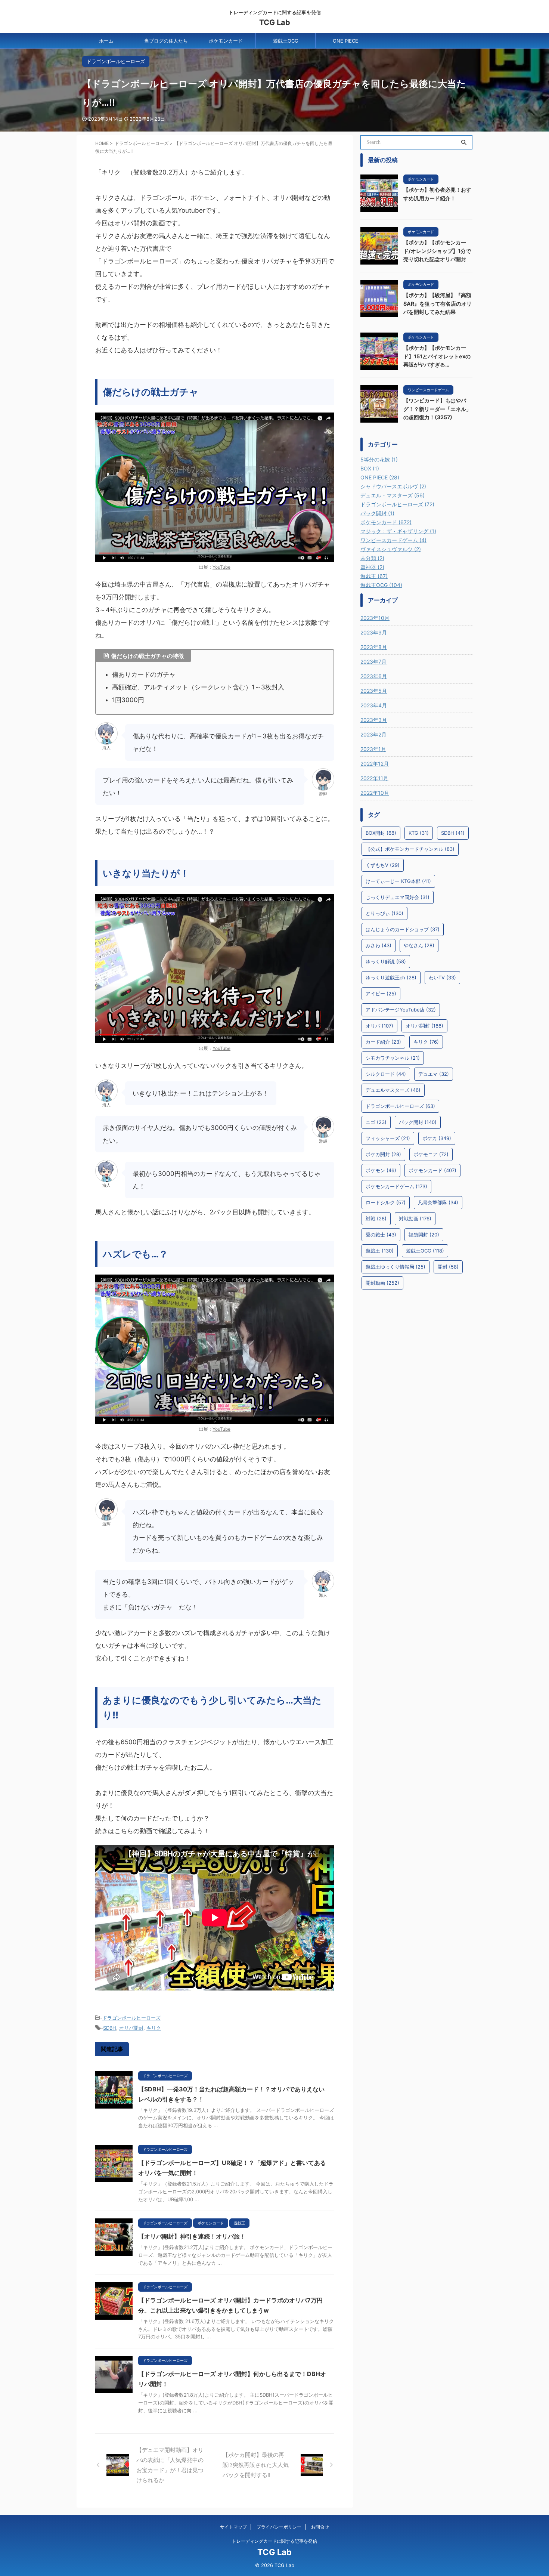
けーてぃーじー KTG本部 (398, 881)
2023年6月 (374, 676)
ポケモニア (431, 1154)
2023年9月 (374, 632)
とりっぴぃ (384, 913)
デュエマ (434, 1074)
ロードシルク (386, 1202)
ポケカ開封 (383, 1154)
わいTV (442, 977)
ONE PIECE (345, 41)
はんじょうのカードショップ (403, 929)
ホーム (106, 41)
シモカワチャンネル (393, 1058)
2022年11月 (374, 778)
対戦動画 (415, 1218)
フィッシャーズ (388, 1138)
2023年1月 (373, 749)
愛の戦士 (381, 1235)
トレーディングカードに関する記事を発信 (274, 2541)
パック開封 (418, 1122)
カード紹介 (383, 1042)
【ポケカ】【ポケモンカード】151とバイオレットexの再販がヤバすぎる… (437, 356)
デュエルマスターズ (393, 1090)
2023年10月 (375, 618)
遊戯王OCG (286, 41)
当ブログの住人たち (166, 41)
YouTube (221, 567)
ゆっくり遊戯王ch (391, 977)
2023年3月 (374, 720)
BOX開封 (381, 833)
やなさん (419, 945)
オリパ (379, 1026)
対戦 (376, 1218)
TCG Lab (275, 22)
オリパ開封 (131, 2028)
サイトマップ (233, 2527)
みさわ (379, 945)
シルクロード (386, 1074)
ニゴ (376, 1122)
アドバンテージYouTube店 (401, 1010)
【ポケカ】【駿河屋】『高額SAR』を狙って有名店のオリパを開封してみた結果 (438, 303)
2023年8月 (374, 647)
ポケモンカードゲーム (396, 1186)
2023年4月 (374, 705)
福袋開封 (424, 1235)
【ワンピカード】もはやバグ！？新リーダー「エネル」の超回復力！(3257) (437, 409)
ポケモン (381, 1170)
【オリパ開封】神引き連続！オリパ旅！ (192, 2236)
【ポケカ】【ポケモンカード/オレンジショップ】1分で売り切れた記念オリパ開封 (437, 251)
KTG (419, 833)
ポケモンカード (226, 41)
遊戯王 (380, 1251)
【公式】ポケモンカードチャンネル (410, 849)
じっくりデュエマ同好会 (398, 897)
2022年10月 (375, 793)
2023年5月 (374, 691)
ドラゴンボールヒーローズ (131, 2018)
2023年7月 (373, 662)
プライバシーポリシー (279, 2527)
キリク (154, 2028)
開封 (448, 1267)
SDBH (110, 2028)
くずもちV (383, 865)
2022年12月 (375, 764)
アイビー (381, 994)
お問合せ (320, 2527)
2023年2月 (373, 734)
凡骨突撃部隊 (438, 1202)
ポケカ (437, 1138)
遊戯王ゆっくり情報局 (396, 1267)
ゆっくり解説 (386, 961)
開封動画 (382, 1283)
